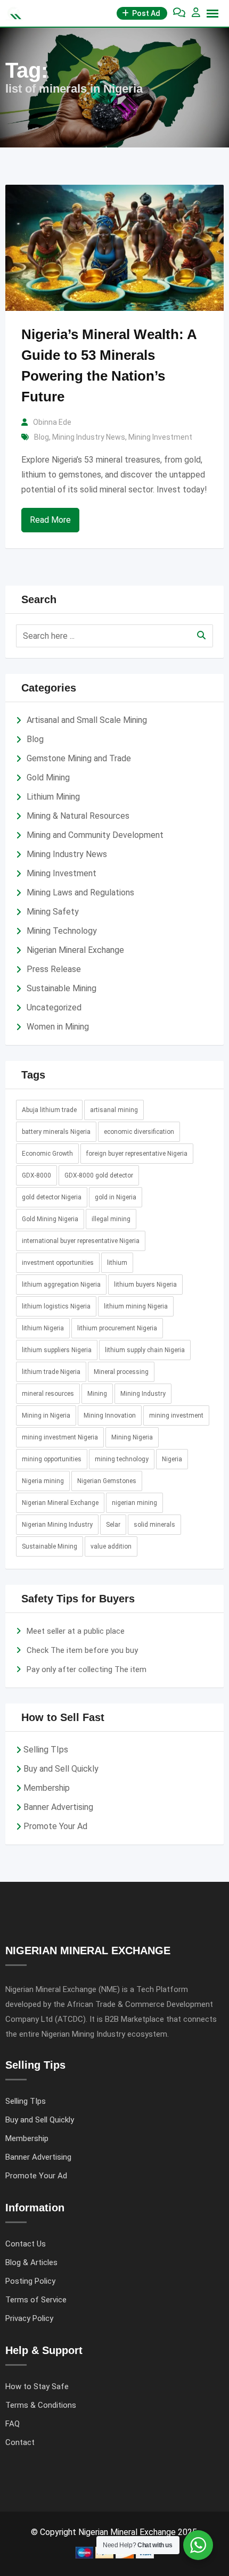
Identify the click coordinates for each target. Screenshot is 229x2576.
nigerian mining (134, 1503)
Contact (20, 2442)
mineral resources (48, 1394)
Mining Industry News (89, 437)
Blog (42, 437)
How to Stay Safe (37, 2386)
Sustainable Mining (62, 988)
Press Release (54, 969)
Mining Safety (53, 912)
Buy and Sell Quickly (61, 1769)
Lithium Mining (53, 797)
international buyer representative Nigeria (81, 1241)
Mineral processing (121, 1372)
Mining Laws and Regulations (80, 892)
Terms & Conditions (41, 2405)
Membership (47, 1788)
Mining (97, 1394)
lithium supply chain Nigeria (145, 1350)
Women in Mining (58, 1027)
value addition (111, 1546)
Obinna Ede (52, 422)
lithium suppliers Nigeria (57, 1350)
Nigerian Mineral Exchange (75, 950)
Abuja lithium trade (49, 1110)
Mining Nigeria (132, 1437)
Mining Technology (62, 931)
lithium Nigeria (43, 1328)
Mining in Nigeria (46, 1415)
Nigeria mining (43, 1481)
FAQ (13, 2424)
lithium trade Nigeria (51, 1372)
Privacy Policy (29, 2318)
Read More (50, 520)
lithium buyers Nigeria (145, 1285)
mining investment (176, 1415)
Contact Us (26, 2244)
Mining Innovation (110, 1415)
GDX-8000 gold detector (99, 1175)
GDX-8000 (36, 1175)
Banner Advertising (58, 1807)
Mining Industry (143, 1394)
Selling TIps (46, 1750)
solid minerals (154, 1525)
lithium (117, 1263)
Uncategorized (54, 1007)
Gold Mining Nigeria (50, 1219)
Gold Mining (48, 777)
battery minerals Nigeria (56, 1132)
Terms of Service (36, 2300)
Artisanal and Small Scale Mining (87, 720)
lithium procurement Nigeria (117, 1328)
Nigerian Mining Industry (57, 1525)
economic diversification (139, 1132)
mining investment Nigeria (60, 1437)
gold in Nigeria (116, 1197)
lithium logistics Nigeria (56, 1306)
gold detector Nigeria (52, 1197)
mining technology (122, 1459)
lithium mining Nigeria (136, 1306)
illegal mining (111, 1219)
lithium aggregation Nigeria (61, 1285)
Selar (113, 1525)
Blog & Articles (31, 2262)
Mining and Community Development (95, 835)
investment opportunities (58, 1263)
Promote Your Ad (55, 1826)
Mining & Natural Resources (78, 816)
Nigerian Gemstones (107, 1481)
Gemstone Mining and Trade (79, 758)
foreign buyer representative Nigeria (137, 1154)
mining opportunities (52, 1459)
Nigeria (172, 1459)
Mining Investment (160, 437)
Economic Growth (47, 1154)
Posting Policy (30, 2281)
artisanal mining (114, 1110)
